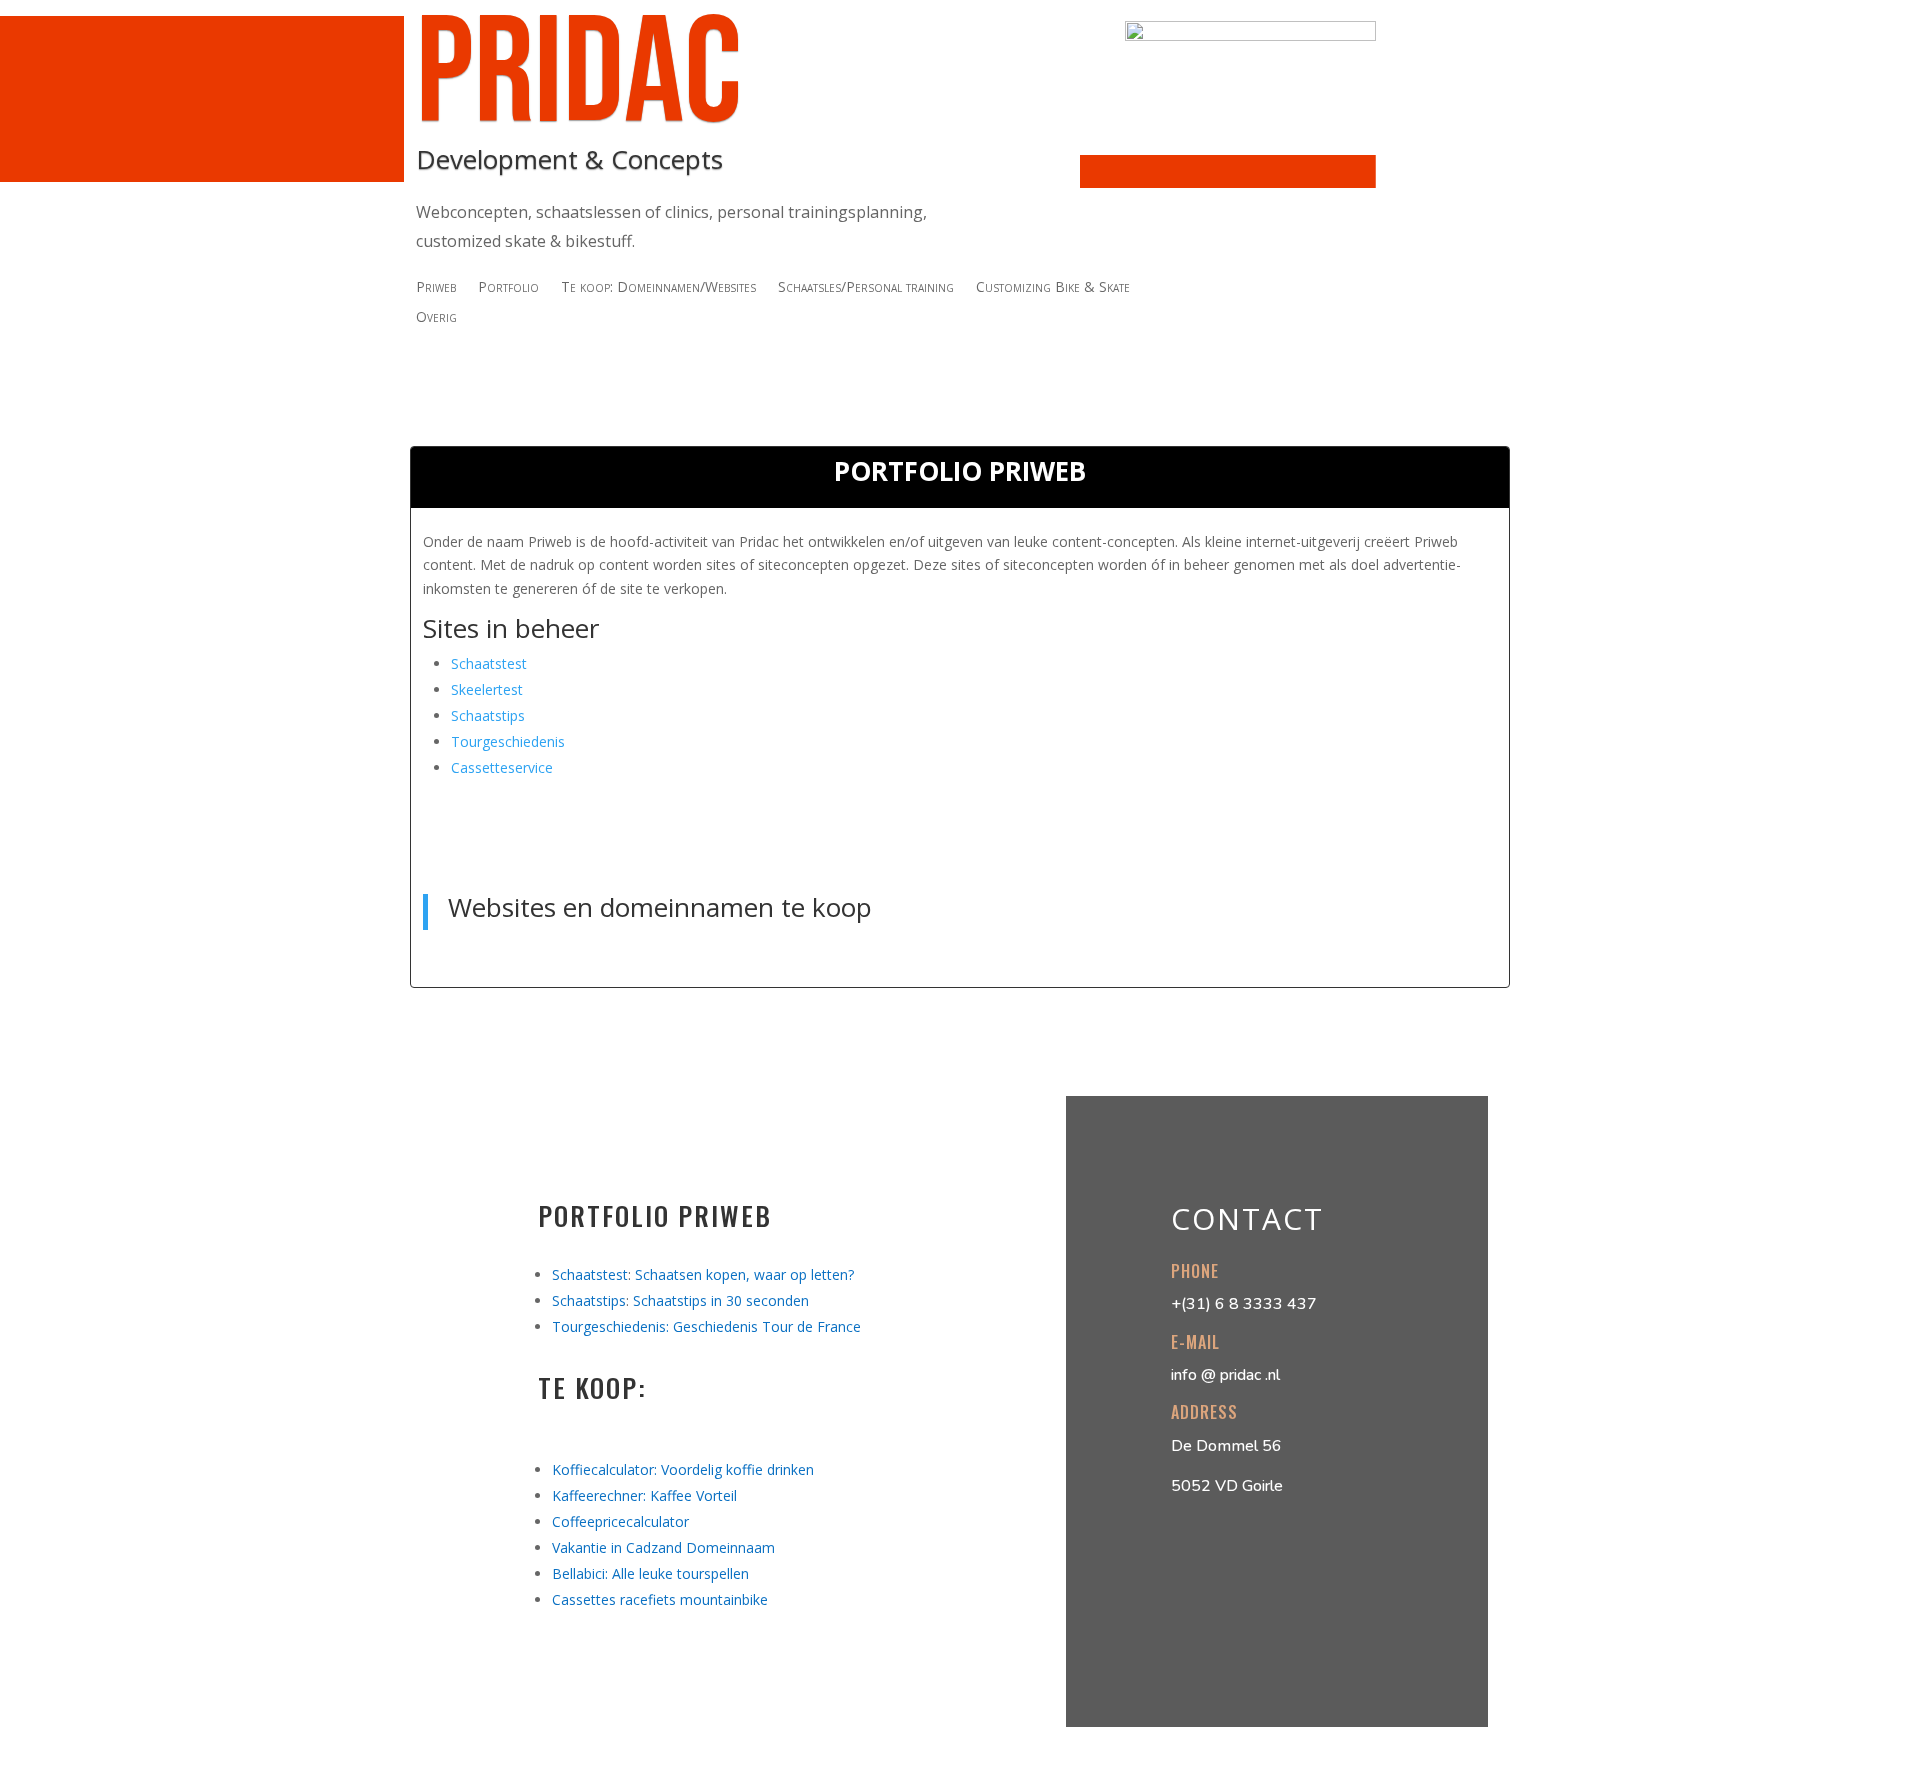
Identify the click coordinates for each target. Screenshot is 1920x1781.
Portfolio (508, 288)
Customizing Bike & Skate (1053, 288)
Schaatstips (488, 715)
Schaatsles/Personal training (866, 288)
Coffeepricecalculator (620, 1521)
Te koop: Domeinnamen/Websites (658, 288)
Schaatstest (489, 663)
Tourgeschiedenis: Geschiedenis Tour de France (706, 1326)
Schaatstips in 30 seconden (721, 1300)
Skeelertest (487, 689)
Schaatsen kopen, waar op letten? (744, 1274)
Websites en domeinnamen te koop (660, 907)
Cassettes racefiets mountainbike (660, 1599)
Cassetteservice (502, 767)
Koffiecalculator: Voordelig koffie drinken (683, 1469)
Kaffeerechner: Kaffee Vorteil (644, 1495)
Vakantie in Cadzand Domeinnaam (663, 1547)
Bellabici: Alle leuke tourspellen (650, 1573)
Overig (436, 318)
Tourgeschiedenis (508, 741)
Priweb (436, 288)
